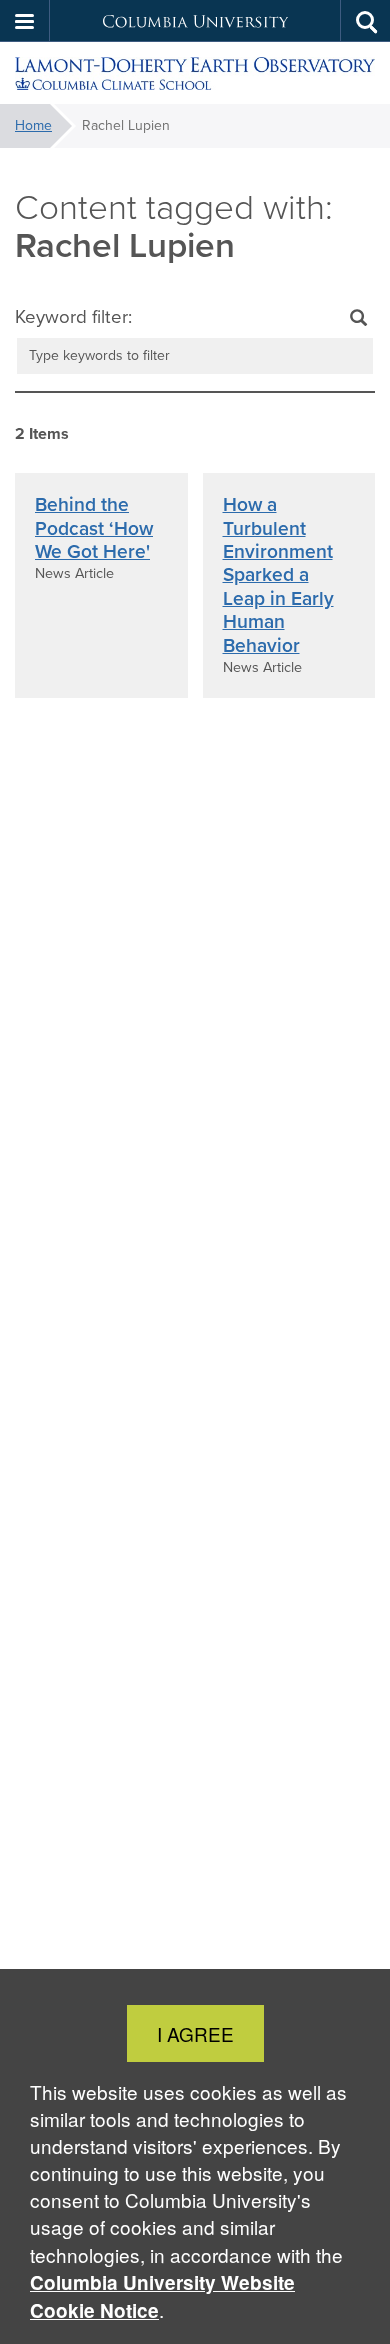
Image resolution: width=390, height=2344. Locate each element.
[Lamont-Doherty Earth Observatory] (195, 73)
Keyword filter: (73, 317)
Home (33, 125)
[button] (25, 21)
